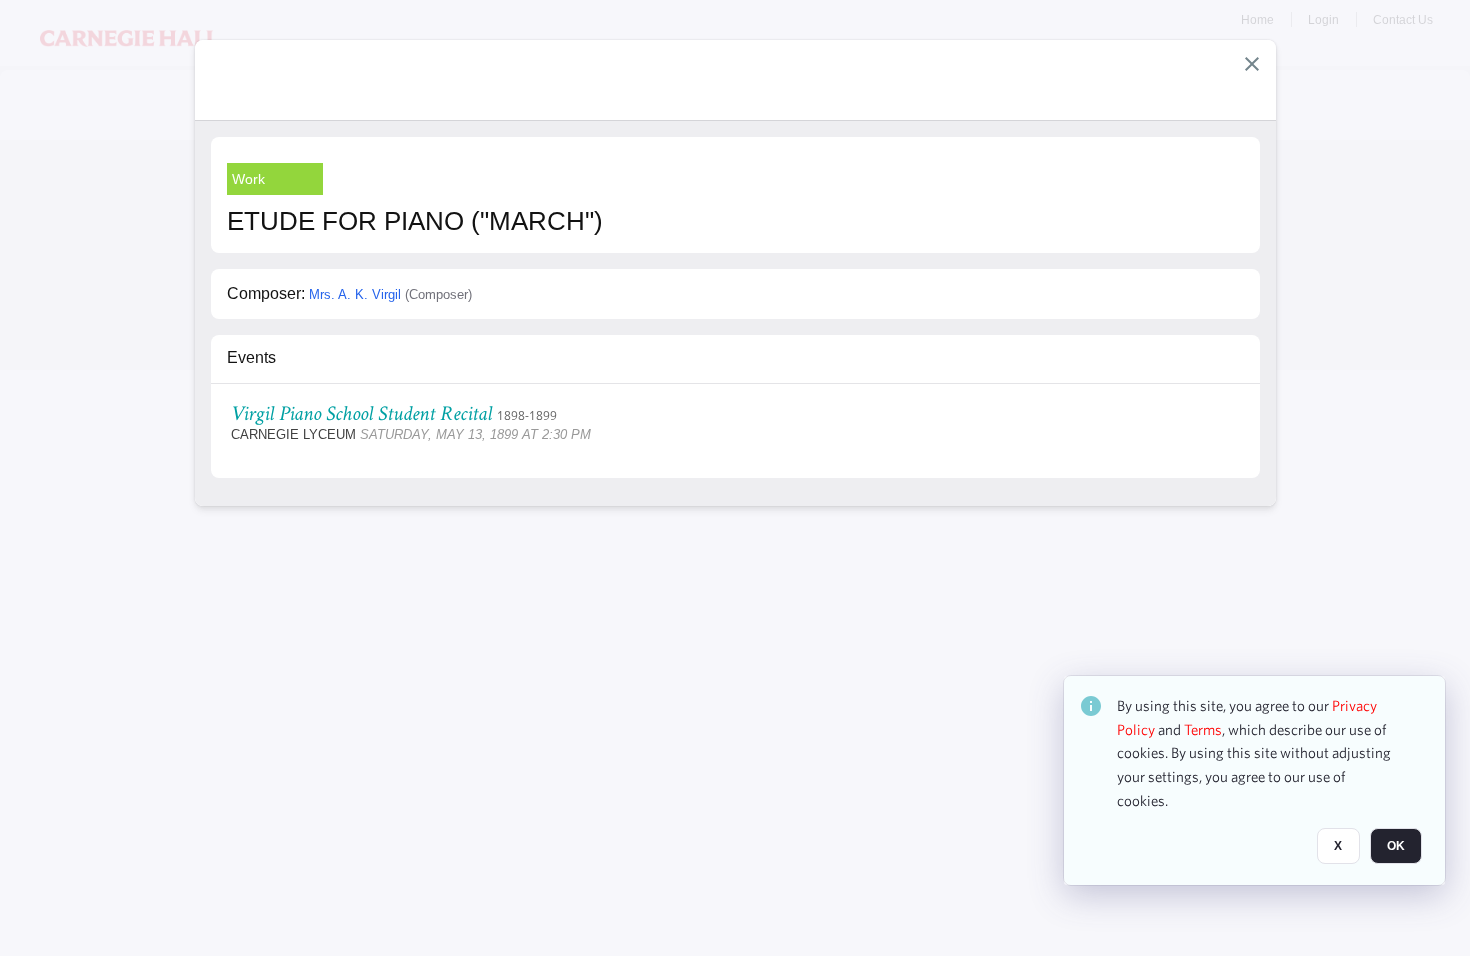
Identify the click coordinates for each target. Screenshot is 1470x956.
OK (1396, 847)
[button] (1252, 64)
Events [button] (251, 357)
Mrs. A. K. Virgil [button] (355, 294)
